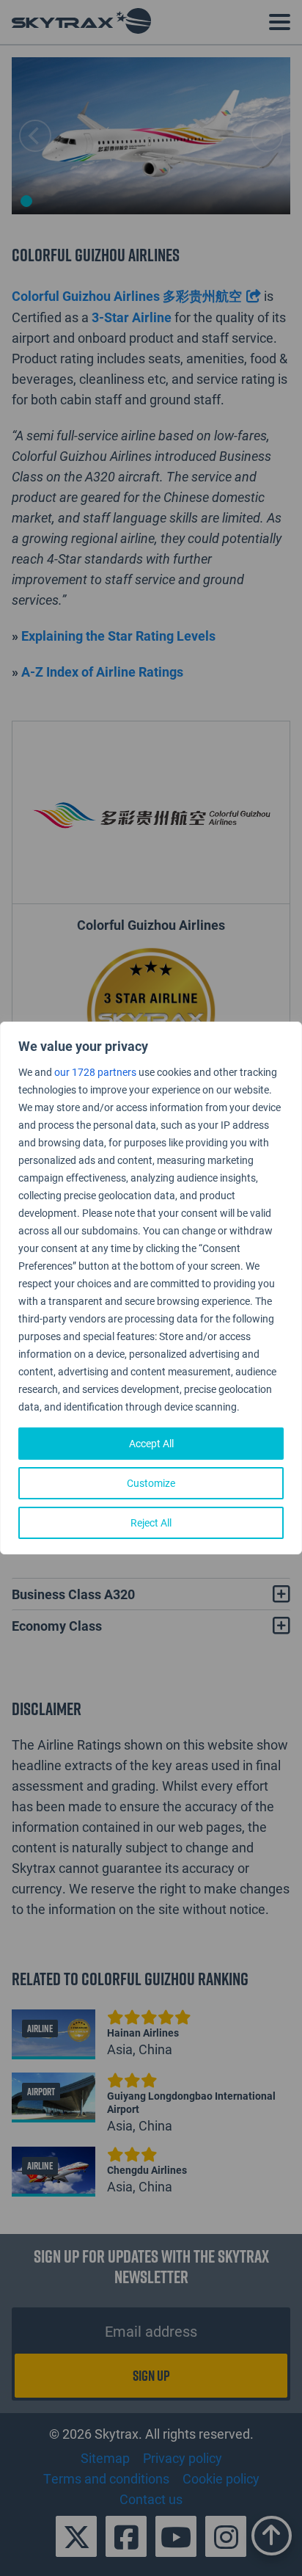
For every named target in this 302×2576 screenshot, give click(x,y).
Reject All (151, 1522)
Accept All (151, 1443)
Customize (151, 1483)
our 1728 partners (95, 1072)
